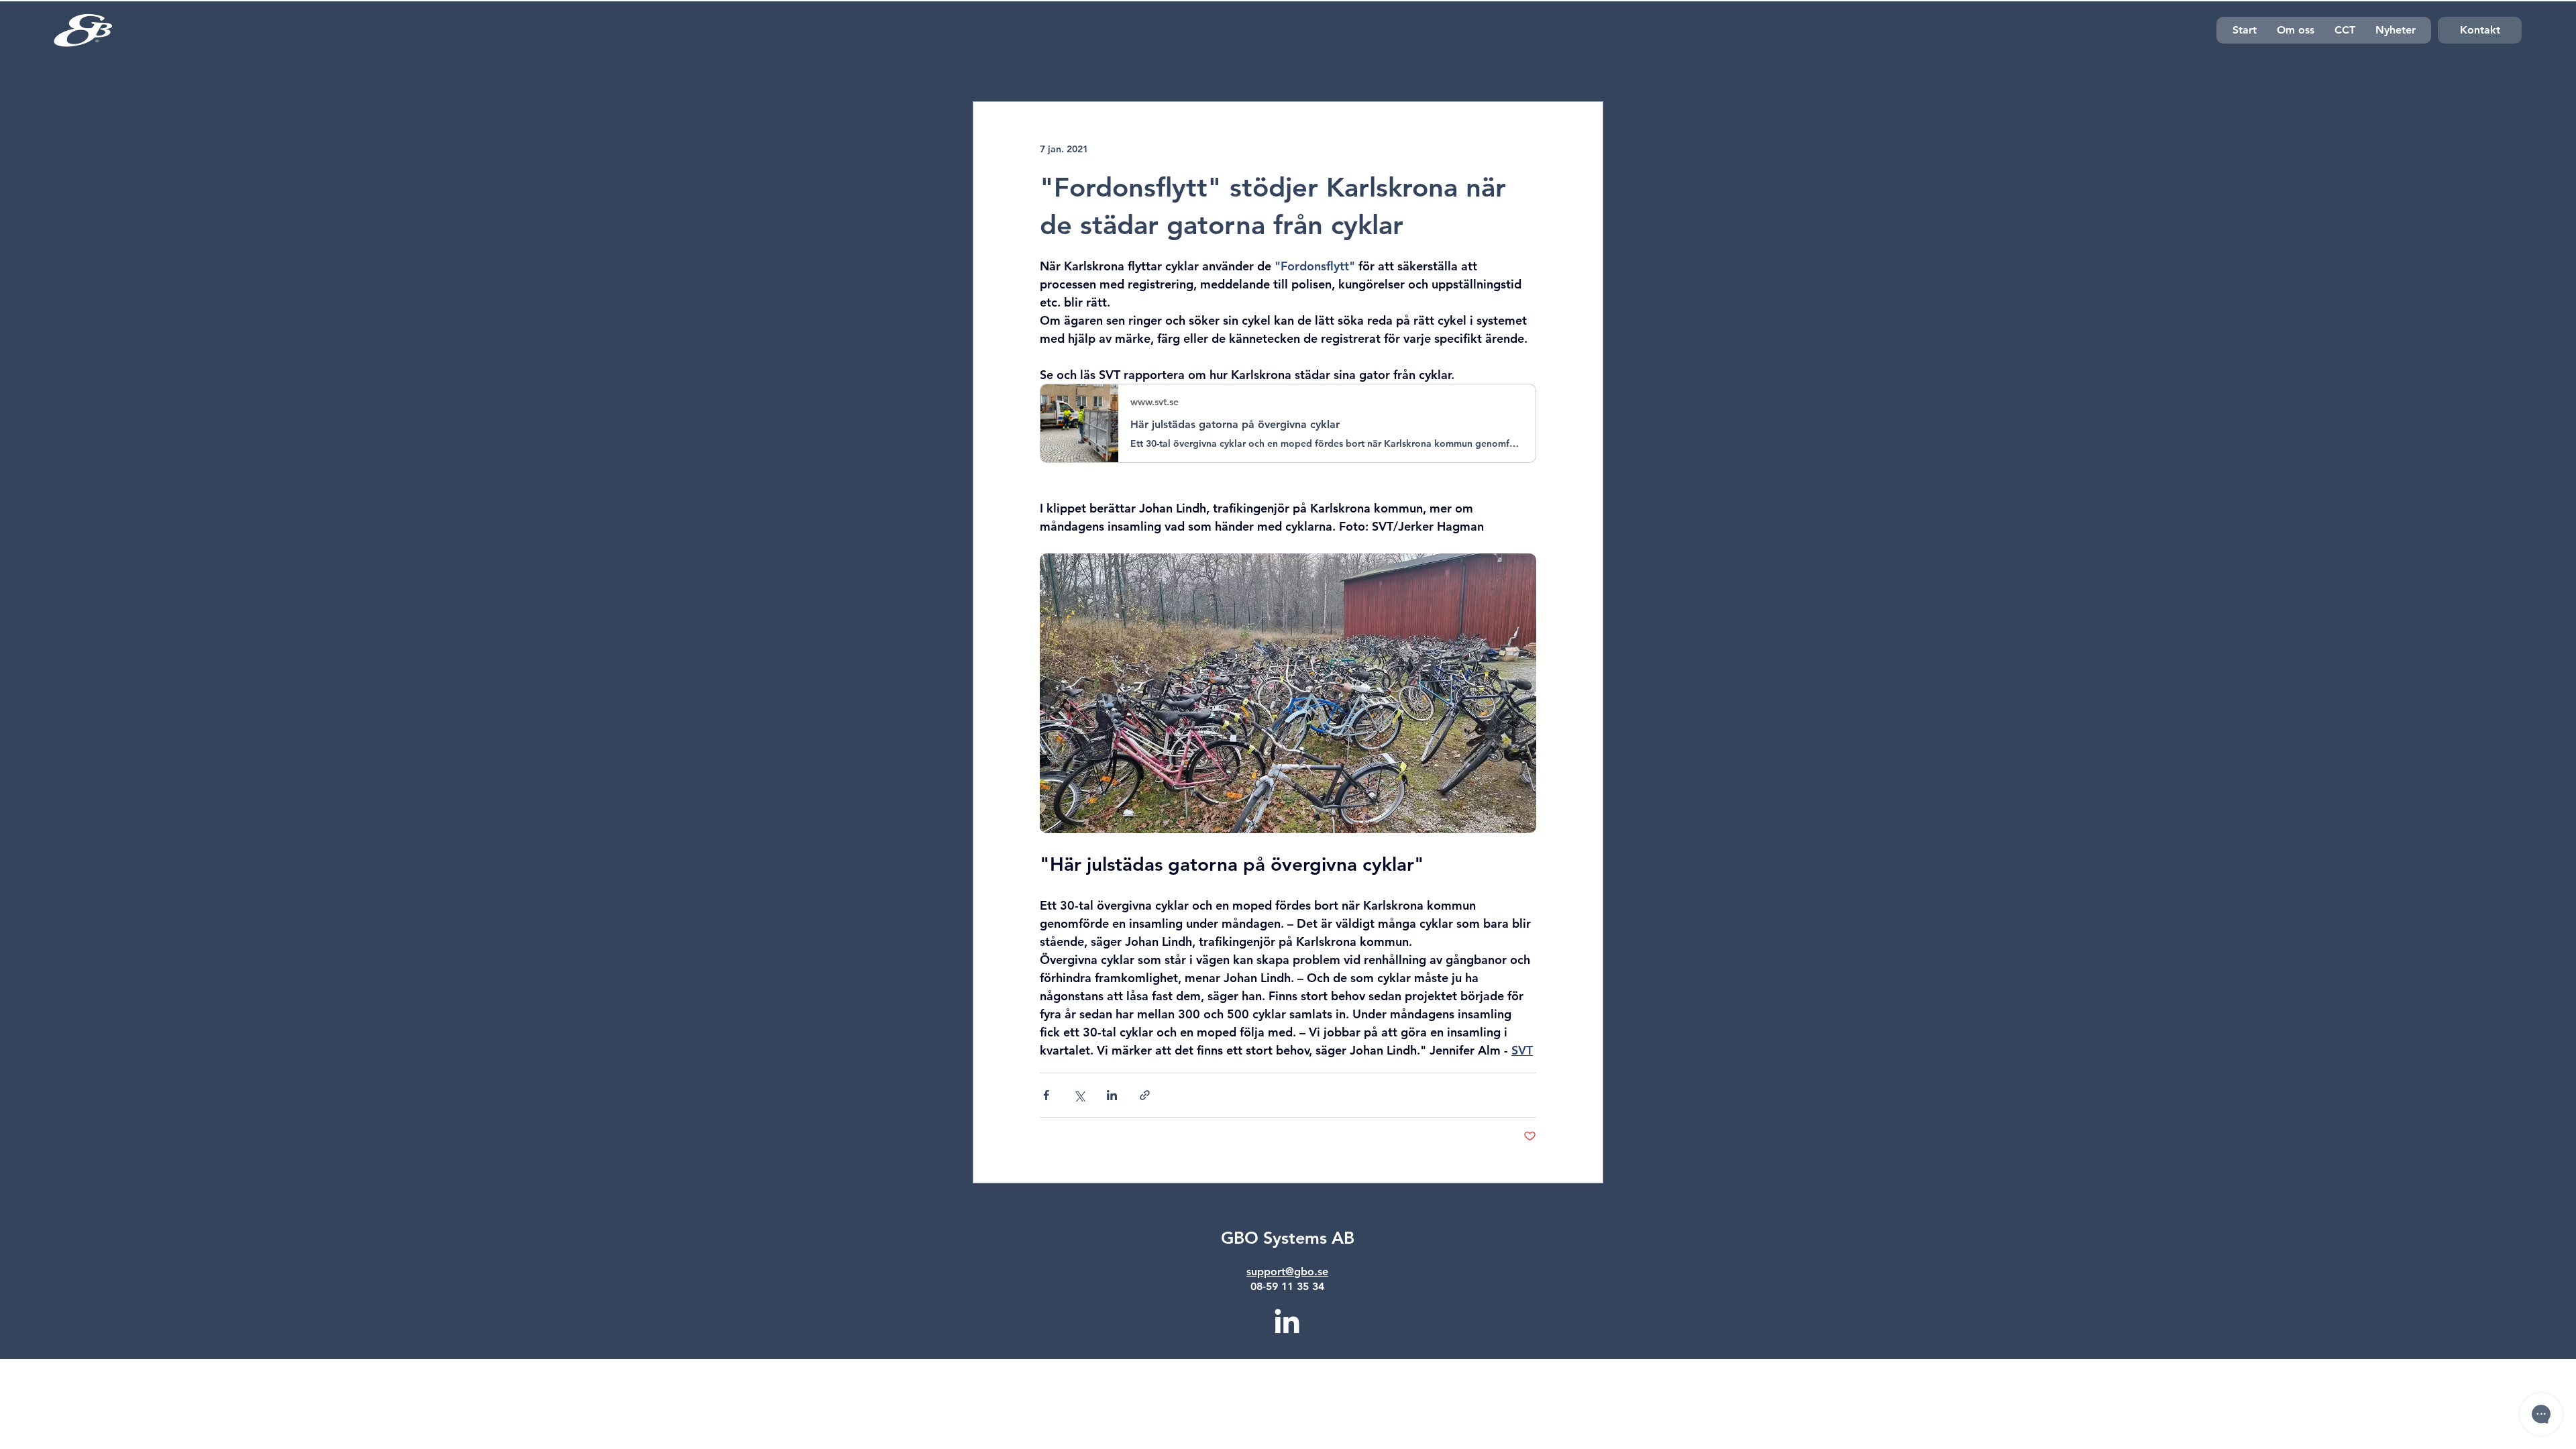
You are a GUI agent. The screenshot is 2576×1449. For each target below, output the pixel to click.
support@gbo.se (1287, 1272)
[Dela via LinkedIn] (1112, 1095)
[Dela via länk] (1145, 1095)
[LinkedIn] (1287, 1323)
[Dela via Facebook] (1046, 1095)
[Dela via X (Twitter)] (1079, 1095)
